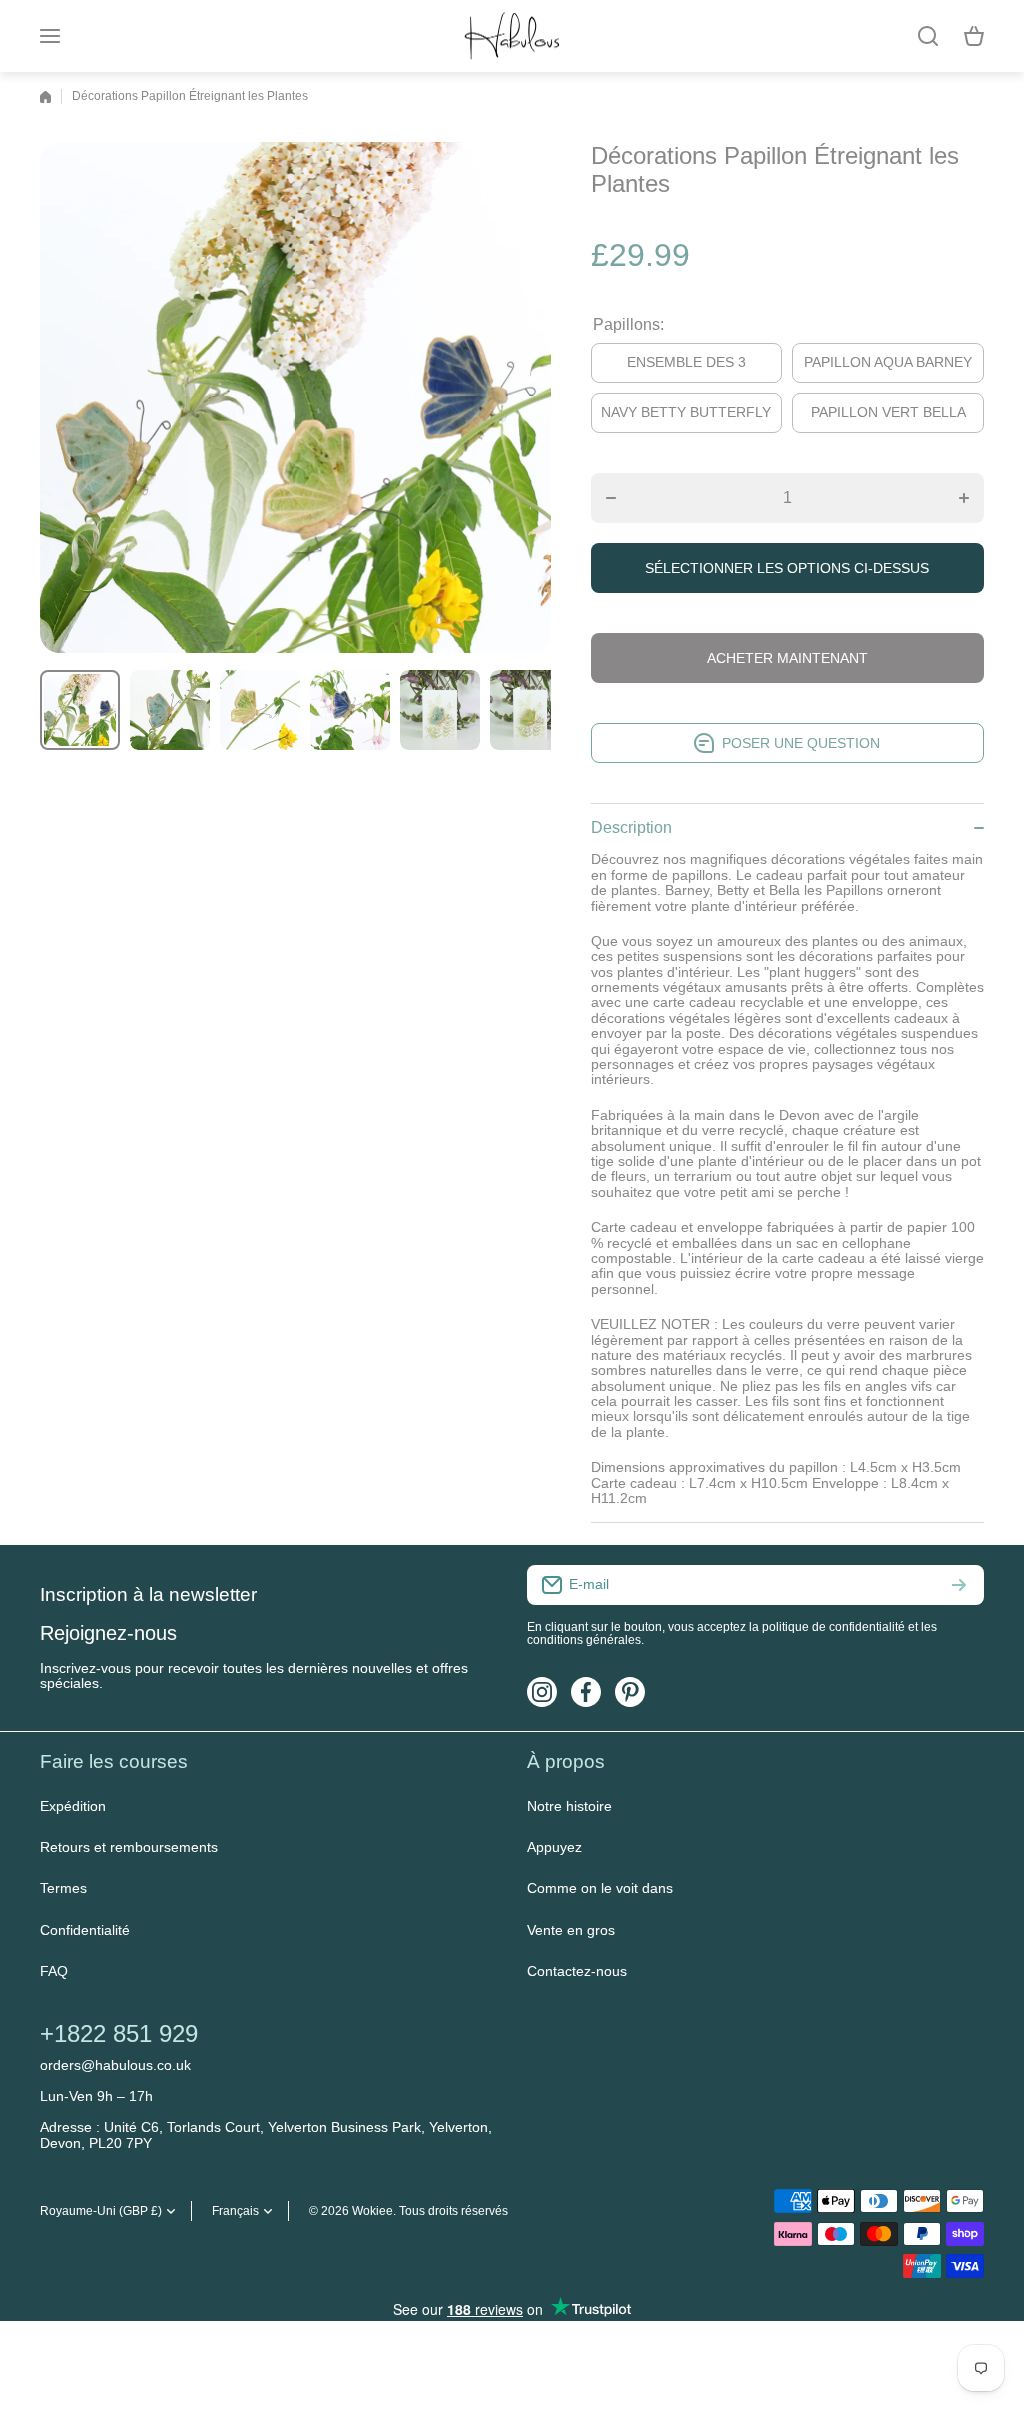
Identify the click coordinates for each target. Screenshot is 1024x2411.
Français (235, 2211)
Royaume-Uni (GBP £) (101, 2211)
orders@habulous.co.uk (115, 2065)
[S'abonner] (959, 1585)
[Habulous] (512, 36)
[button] (974, 36)
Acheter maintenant (787, 658)
